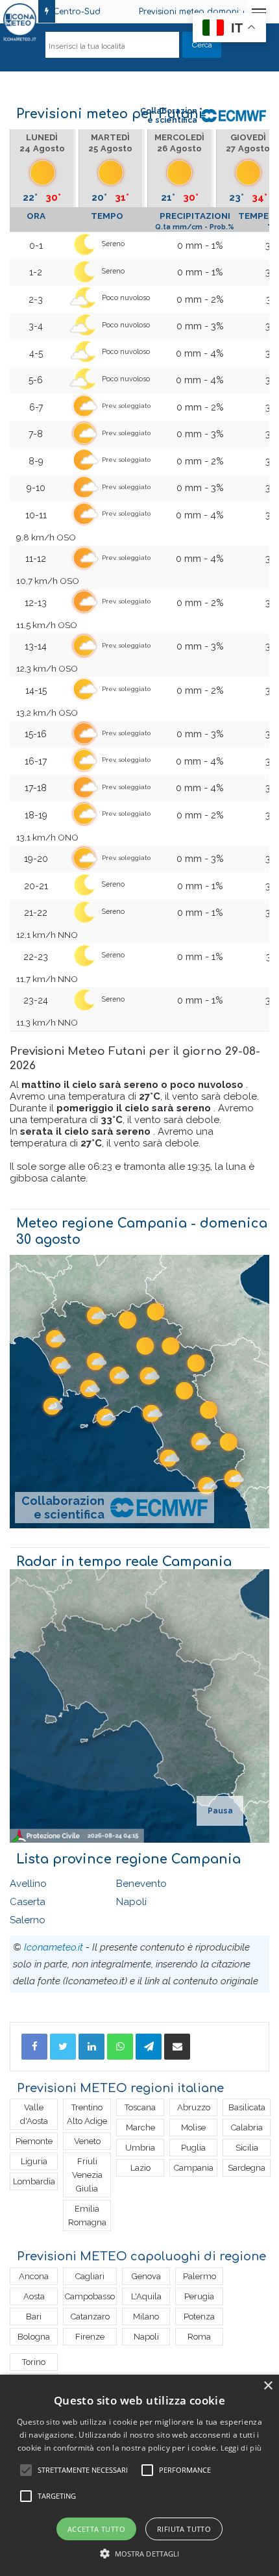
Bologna (34, 2337)
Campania (194, 2168)
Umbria (140, 2148)
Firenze (90, 2337)
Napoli (131, 1902)
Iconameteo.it (54, 1947)
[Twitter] (63, 2047)
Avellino (28, 1884)
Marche (140, 2128)
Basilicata (247, 2107)
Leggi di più (241, 2448)
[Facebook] (34, 2047)
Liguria (34, 2161)
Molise (193, 2128)
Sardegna (247, 2168)
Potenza (199, 2317)
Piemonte (34, 2141)
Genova (146, 2276)
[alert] (139, 2475)
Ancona (34, 2276)
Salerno (28, 1920)
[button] (140, 2554)
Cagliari (90, 2276)
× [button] (268, 2386)
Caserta (28, 1902)
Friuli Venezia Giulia (87, 2175)
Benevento (141, 1884)
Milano (146, 2317)
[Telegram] (149, 2047)
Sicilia (247, 2148)
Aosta (34, 2296)
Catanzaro (90, 2317)
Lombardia (34, 2181)
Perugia (199, 2296)
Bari (34, 2317)
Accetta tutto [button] (96, 2529)
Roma (199, 2337)
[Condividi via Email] (177, 2047)
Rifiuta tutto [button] (184, 2529)
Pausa (220, 1811)
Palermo (200, 2276)
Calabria (247, 2128)
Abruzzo (194, 2107)
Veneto (87, 2141)
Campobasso (90, 2296)
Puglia (193, 2148)
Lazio (140, 2168)
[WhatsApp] (120, 2047)
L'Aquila (146, 2296)
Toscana (140, 2107)
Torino (34, 2362)
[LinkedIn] (91, 2047)
